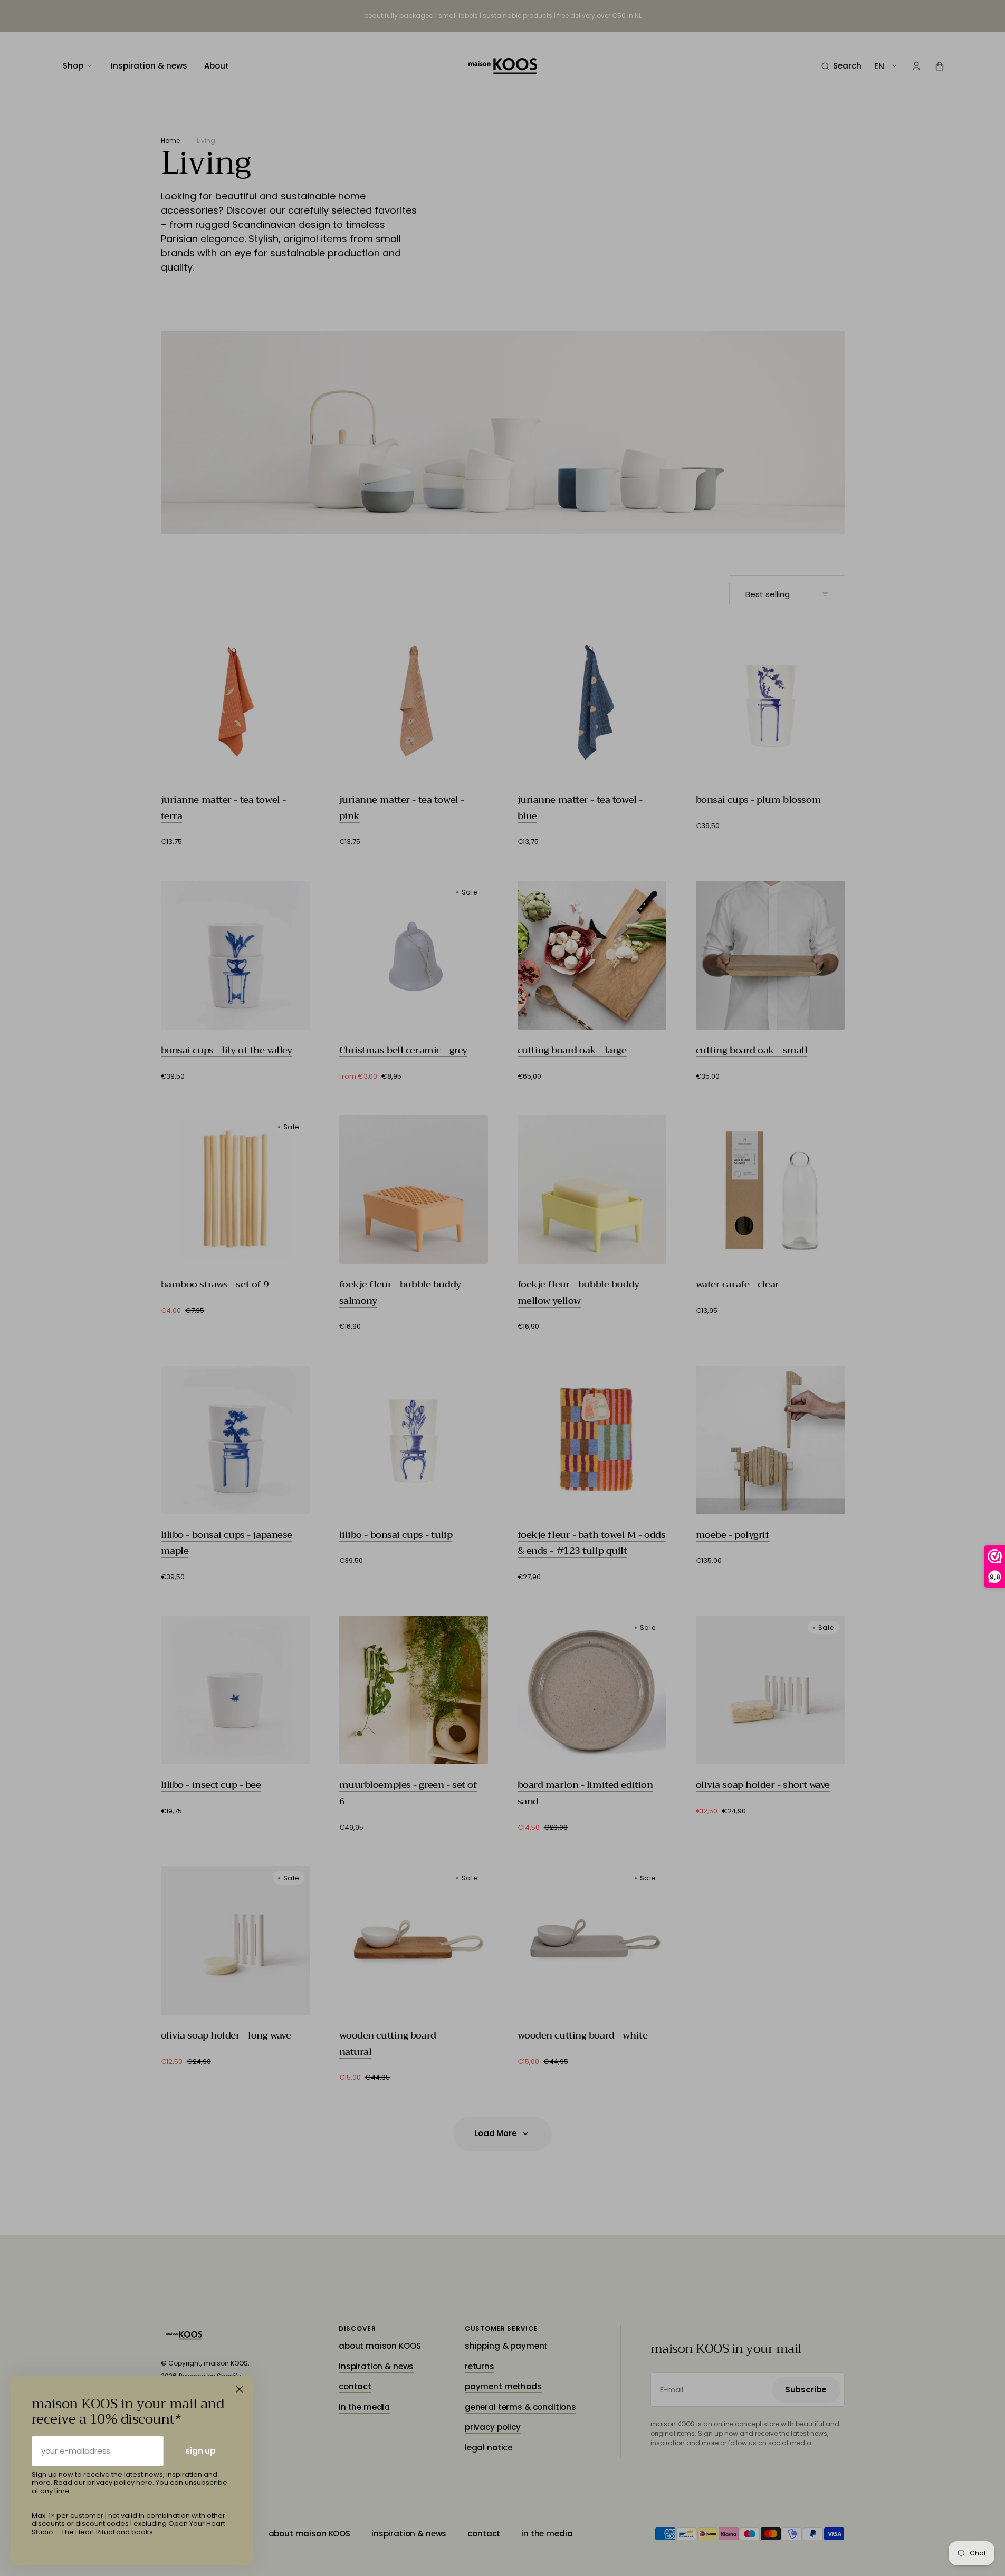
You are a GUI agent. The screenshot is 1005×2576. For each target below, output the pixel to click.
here (144, 2482)
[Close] (240, 2389)
